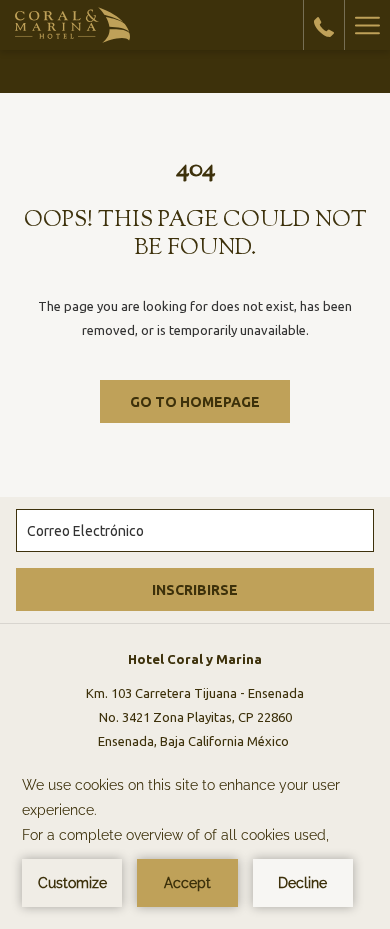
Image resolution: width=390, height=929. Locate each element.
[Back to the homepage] (72, 25)
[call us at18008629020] (324, 24)
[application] (195, 840)
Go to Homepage (195, 402)
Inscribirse (195, 590)
